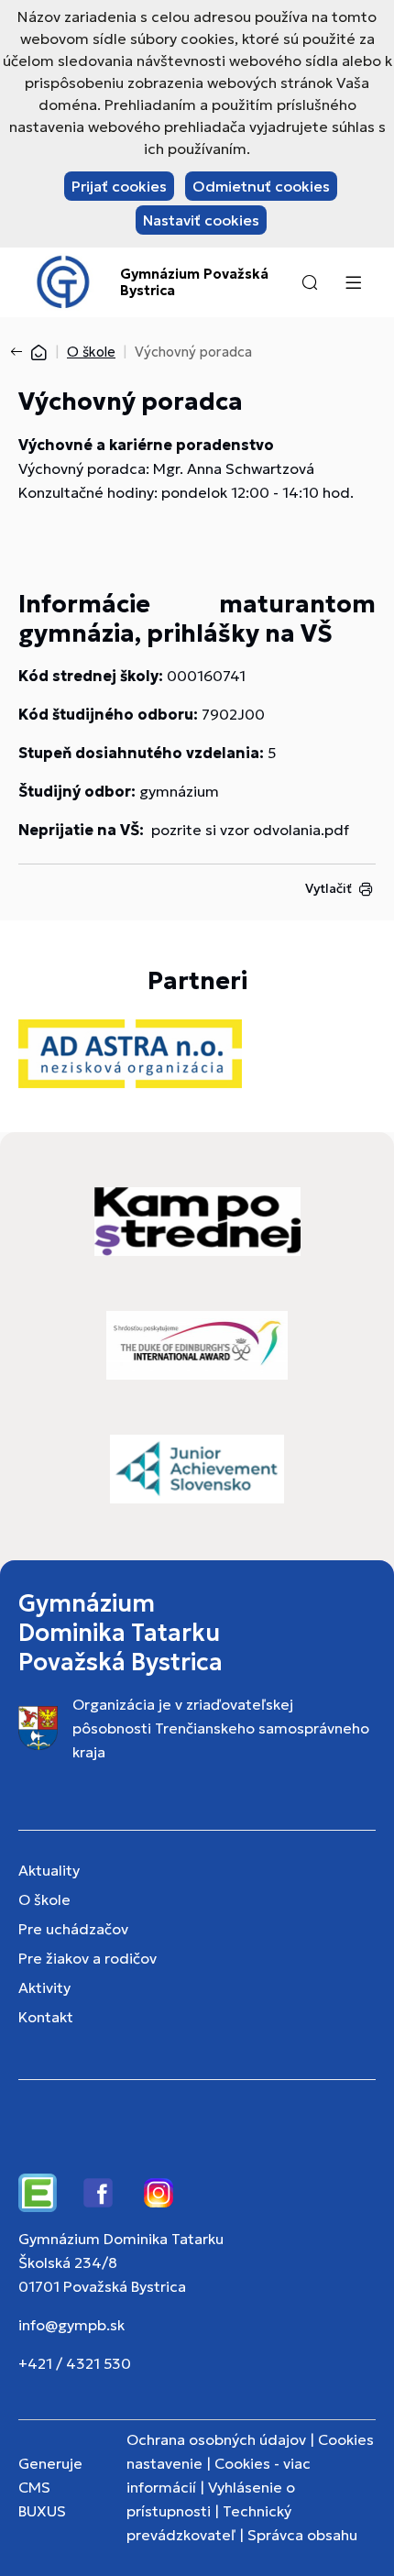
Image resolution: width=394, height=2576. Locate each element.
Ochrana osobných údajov (216, 2439)
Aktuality (49, 1870)
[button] (310, 282)
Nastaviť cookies (201, 220)
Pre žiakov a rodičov (88, 1958)
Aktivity (44, 1987)
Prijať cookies (119, 186)
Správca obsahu (302, 2535)
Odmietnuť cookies (261, 186)
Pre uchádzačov (73, 1929)
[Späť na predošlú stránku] (20, 352)
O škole (91, 352)
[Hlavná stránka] (38, 352)
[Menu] (353, 282)
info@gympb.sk (71, 2325)
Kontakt (46, 2017)
